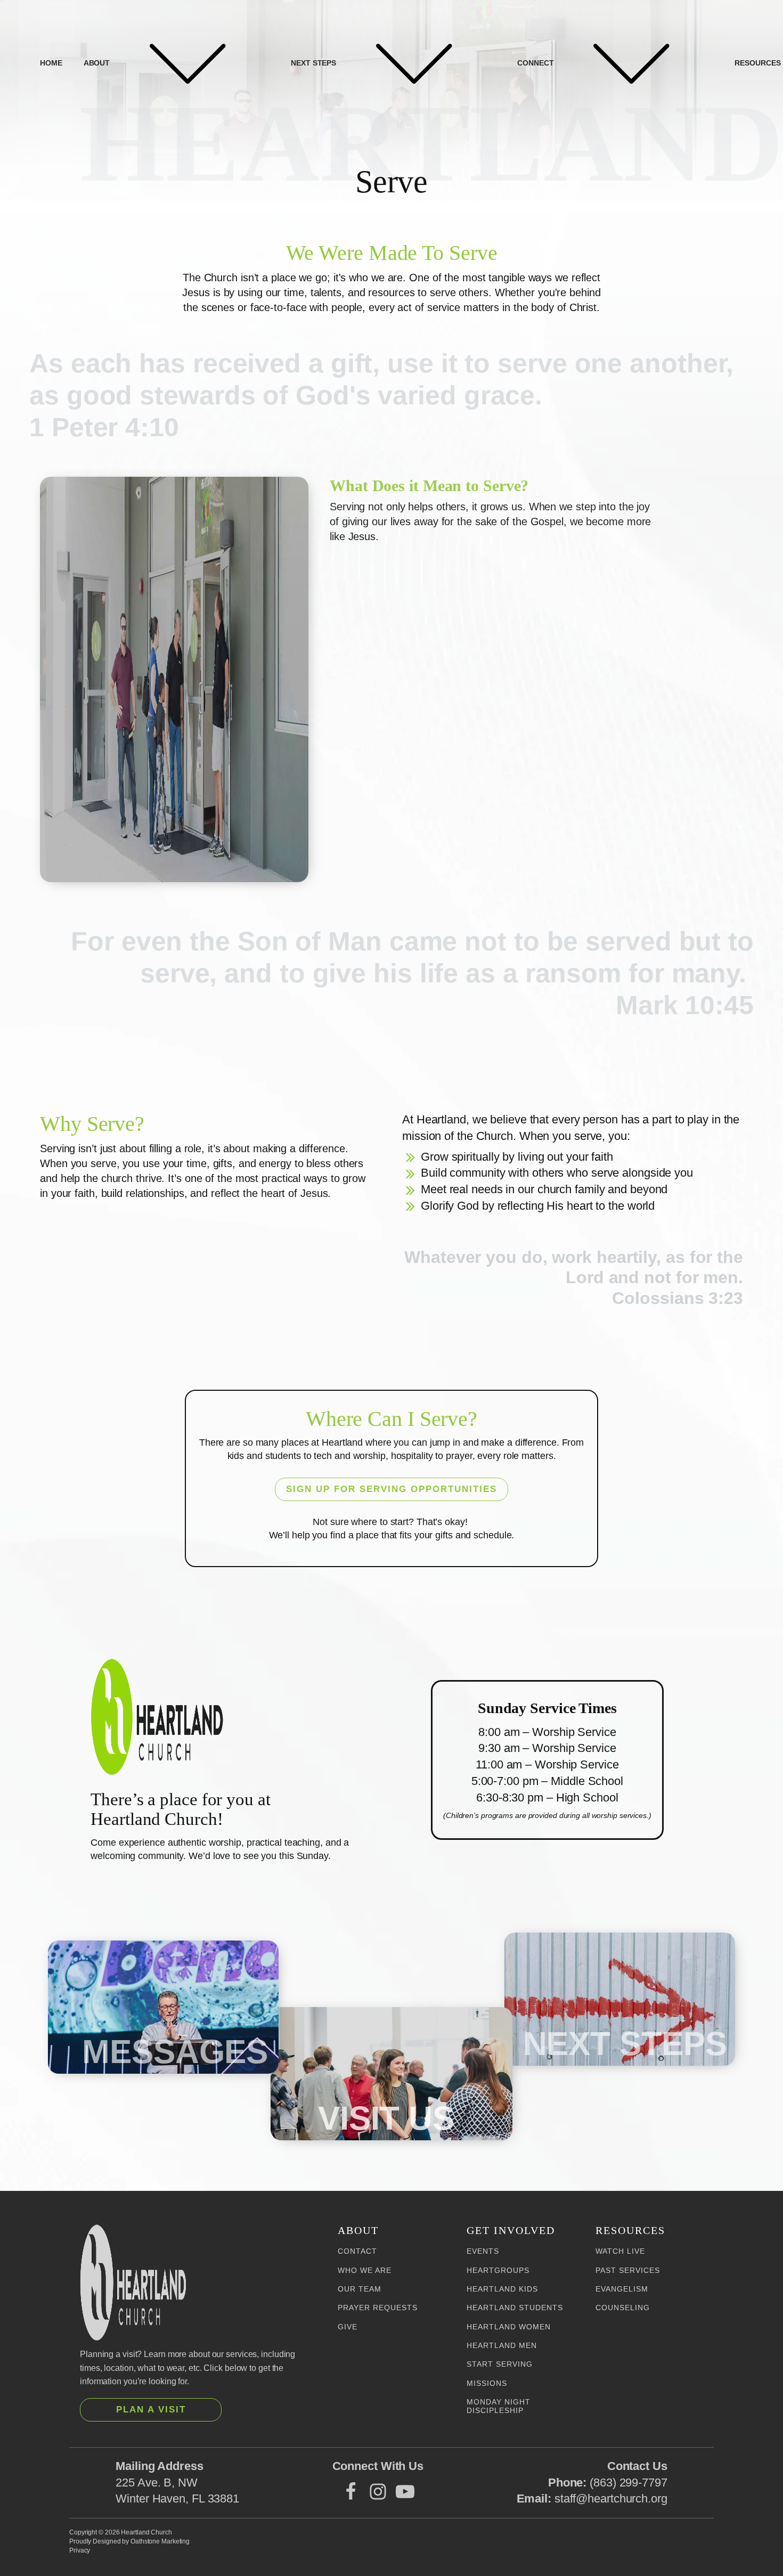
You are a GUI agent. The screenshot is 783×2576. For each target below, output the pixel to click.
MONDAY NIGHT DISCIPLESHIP (499, 2406)
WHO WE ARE (365, 2271)
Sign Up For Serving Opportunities (391, 1489)
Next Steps (313, 63)
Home (51, 63)
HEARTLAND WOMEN (509, 2327)
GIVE (348, 2327)
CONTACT (357, 2251)
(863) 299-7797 (629, 2483)
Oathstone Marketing (160, 2541)
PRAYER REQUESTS (378, 2308)
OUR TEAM (360, 2289)
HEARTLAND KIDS (502, 2289)
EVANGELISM (622, 2289)
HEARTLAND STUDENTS (515, 2308)
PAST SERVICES (628, 2271)
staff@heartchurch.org (611, 2498)
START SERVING (500, 2364)
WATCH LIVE (620, 2251)
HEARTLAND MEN (502, 2346)
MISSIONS (487, 2383)
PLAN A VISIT (151, 2410)
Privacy (80, 2550)
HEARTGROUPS (498, 2271)
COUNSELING (623, 2308)
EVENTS (483, 2251)
